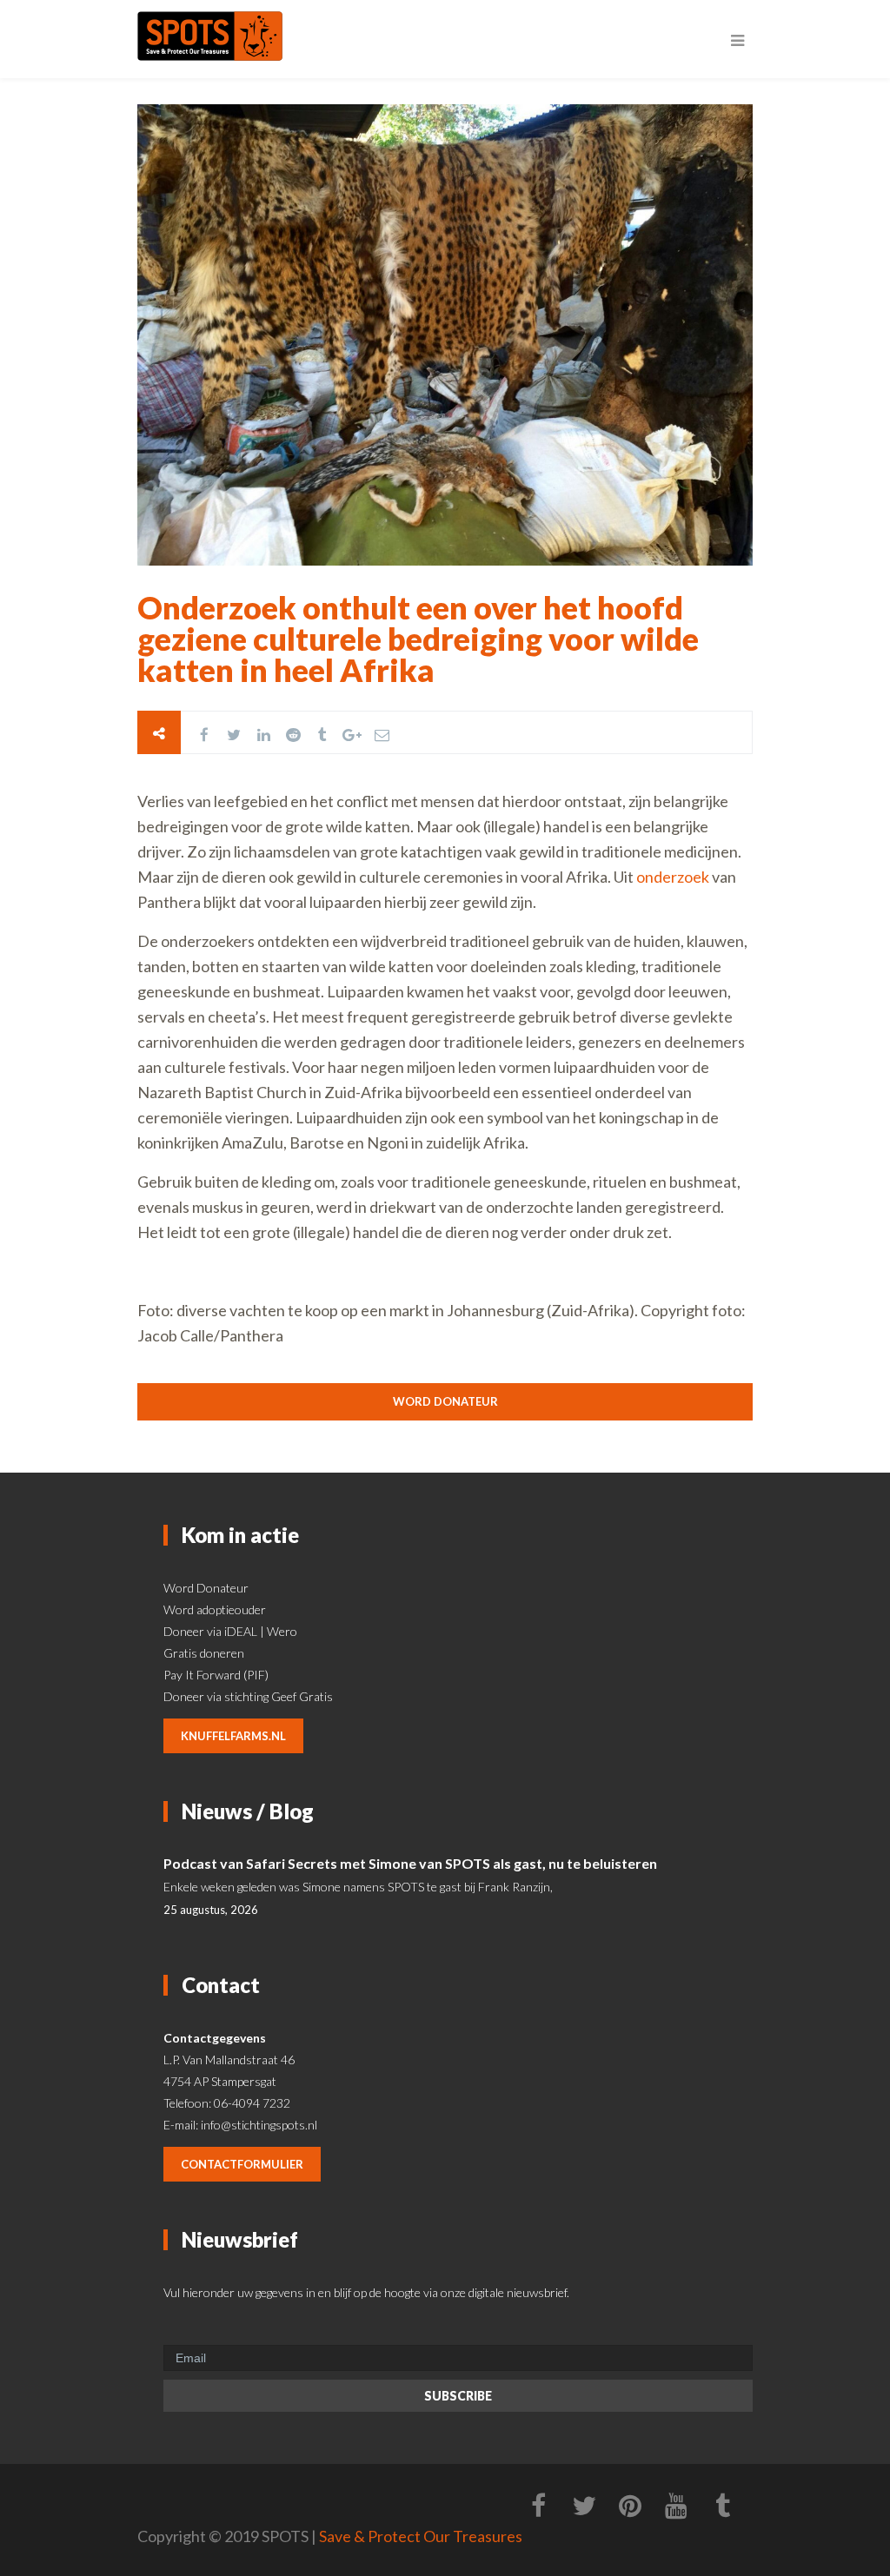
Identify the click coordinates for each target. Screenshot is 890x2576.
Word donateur (445, 1401)
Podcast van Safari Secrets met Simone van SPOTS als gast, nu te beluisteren (410, 1863)
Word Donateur (206, 1588)
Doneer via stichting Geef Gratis (248, 1696)
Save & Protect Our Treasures (421, 2536)
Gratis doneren (204, 1653)
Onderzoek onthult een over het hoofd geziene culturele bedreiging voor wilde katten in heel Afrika (418, 639)
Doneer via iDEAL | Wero (230, 1631)
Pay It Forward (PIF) (216, 1675)
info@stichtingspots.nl (259, 2125)
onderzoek (673, 877)
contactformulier (242, 2164)
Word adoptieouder (215, 1609)
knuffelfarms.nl (233, 1736)
